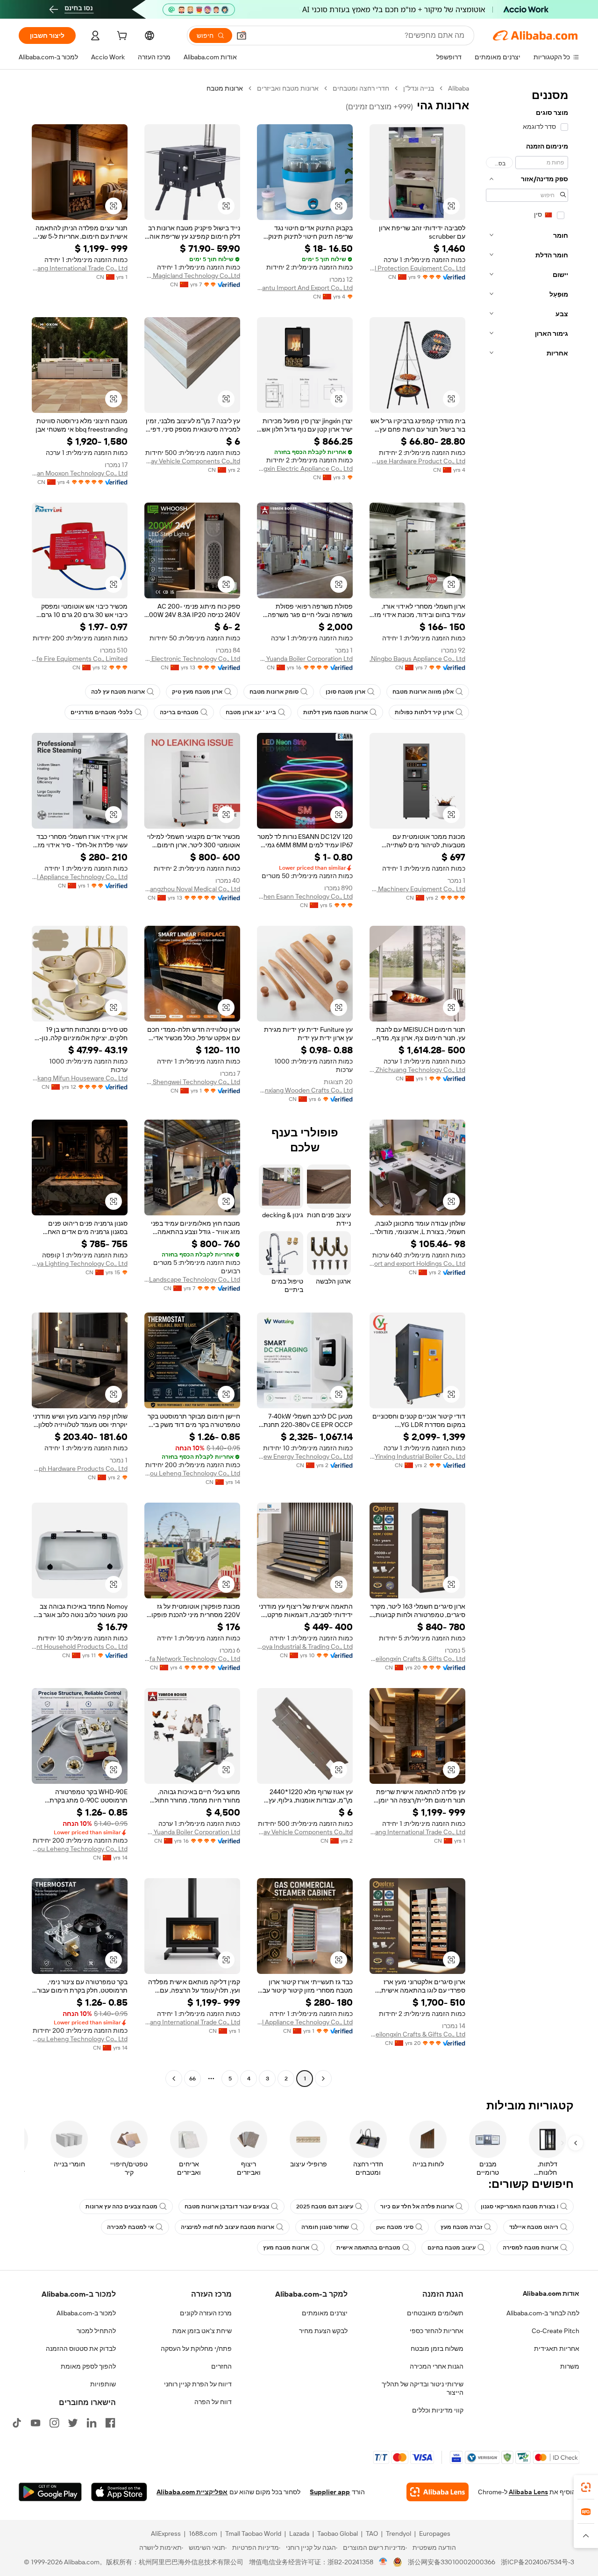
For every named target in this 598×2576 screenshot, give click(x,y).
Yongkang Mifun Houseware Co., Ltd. (80, 1078)
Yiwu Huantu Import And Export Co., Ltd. (305, 288)
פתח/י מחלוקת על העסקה (196, 2349)
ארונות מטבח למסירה (530, 2248)
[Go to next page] (174, 2079)
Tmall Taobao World (253, 2533)
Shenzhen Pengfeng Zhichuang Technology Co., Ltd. (417, 1070)
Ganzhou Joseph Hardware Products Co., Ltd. (80, 1469)
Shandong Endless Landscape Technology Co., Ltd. (192, 1279)
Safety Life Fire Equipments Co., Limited (80, 659)
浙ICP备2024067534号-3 (537, 2562)
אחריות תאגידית (557, 2349)
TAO (372, 2533)
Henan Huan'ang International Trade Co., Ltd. (80, 268)
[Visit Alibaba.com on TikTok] (17, 2423)
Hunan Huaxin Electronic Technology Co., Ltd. (192, 659)
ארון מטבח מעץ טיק (197, 692)
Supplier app (330, 2492)
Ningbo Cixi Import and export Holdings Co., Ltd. (417, 1263)
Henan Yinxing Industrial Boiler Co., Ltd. (417, 1456)
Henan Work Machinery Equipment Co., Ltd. (417, 889)
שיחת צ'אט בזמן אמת (202, 2331)
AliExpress (166, 2533)
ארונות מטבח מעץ (286, 2248)
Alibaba (459, 88)
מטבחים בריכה (179, 712)
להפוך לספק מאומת (88, 2366)
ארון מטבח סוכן (345, 692)
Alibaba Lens (528, 2492)
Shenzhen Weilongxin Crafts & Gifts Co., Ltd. (417, 1659)
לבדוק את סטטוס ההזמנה (81, 2349)
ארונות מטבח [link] (225, 88)
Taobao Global (338, 2533)
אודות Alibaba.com (551, 2293)
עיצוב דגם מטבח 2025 (325, 2207)
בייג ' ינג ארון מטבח (251, 712)
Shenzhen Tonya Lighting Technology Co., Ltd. (80, 1263)
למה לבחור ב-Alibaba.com (543, 2313)
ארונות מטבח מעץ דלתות (335, 712)
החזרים (221, 2366)
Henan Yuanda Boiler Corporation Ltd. (305, 659)
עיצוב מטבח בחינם (452, 2248)
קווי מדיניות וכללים (438, 2410)
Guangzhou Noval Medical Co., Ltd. (192, 889)
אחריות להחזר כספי (437, 2331)
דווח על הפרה (213, 2402)
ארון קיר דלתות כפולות (424, 712)
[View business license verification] (383, 2562)
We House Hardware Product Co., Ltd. (417, 461)
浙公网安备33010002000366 (452, 2562)
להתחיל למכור (96, 2331)
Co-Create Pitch (555, 2331)
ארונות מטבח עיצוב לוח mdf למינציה (228, 2227)
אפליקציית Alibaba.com (192, 2492)
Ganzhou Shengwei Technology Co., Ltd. (192, 1082)
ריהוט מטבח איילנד (534, 2227)
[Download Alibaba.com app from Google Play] (50, 2492)
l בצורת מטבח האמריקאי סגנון (520, 2207)
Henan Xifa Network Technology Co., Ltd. (192, 1659)
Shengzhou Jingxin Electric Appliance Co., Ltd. (305, 468)
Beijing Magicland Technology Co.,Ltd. (192, 276)
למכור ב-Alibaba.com (86, 2313)
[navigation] (527, 1085)
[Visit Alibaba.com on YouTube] (36, 2423)
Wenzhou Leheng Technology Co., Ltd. (192, 1473)
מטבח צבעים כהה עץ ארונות (121, 2207)
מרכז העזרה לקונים (206, 2313)
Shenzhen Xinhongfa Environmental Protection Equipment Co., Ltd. (417, 268)
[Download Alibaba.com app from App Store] (119, 2492)
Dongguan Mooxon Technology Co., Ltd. (80, 473)
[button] (242, 35)
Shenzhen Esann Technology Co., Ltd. (305, 896)
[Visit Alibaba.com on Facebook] (110, 2423)
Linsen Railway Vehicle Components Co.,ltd (192, 461)
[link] (586, 2487)
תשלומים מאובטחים (435, 2313)
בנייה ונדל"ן (419, 88)
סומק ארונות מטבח (274, 692)
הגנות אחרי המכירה (437, 2366)
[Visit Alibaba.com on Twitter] (73, 2423)
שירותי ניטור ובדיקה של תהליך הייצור (423, 2388)
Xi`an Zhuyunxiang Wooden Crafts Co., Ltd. (305, 1090)
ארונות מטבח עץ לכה (118, 692)
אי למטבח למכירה (130, 2227)
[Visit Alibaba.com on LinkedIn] (92, 2423)
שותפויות (103, 2384)
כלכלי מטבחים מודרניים (102, 712)
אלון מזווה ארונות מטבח (423, 692)
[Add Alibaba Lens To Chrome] (438, 2492)
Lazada (299, 2533)
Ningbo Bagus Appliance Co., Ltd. (417, 659)
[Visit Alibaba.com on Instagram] (54, 2423)
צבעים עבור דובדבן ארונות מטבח (227, 2207)
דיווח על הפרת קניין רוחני (198, 2384)
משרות (570, 2366)
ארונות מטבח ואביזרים (288, 88)
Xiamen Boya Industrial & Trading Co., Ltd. (305, 1646)
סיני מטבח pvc (395, 2227)
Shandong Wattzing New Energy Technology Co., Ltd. (305, 1456)
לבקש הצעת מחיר (323, 2331)
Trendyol (399, 2533)
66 (192, 2079)
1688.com (203, 2533)
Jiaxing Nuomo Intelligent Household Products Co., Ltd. (80, 1646)
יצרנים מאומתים (325, 2313)
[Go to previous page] (323, 2079)
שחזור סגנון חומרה (325, 2227)
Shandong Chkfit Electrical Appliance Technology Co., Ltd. (80, 877)
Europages (435, 2533)
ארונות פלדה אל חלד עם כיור (417, 2207)
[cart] (121, 37)
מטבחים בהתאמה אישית (368, 2248)
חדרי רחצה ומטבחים (361, 88)
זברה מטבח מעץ (461, 2227)
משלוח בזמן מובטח (437, 2349)
